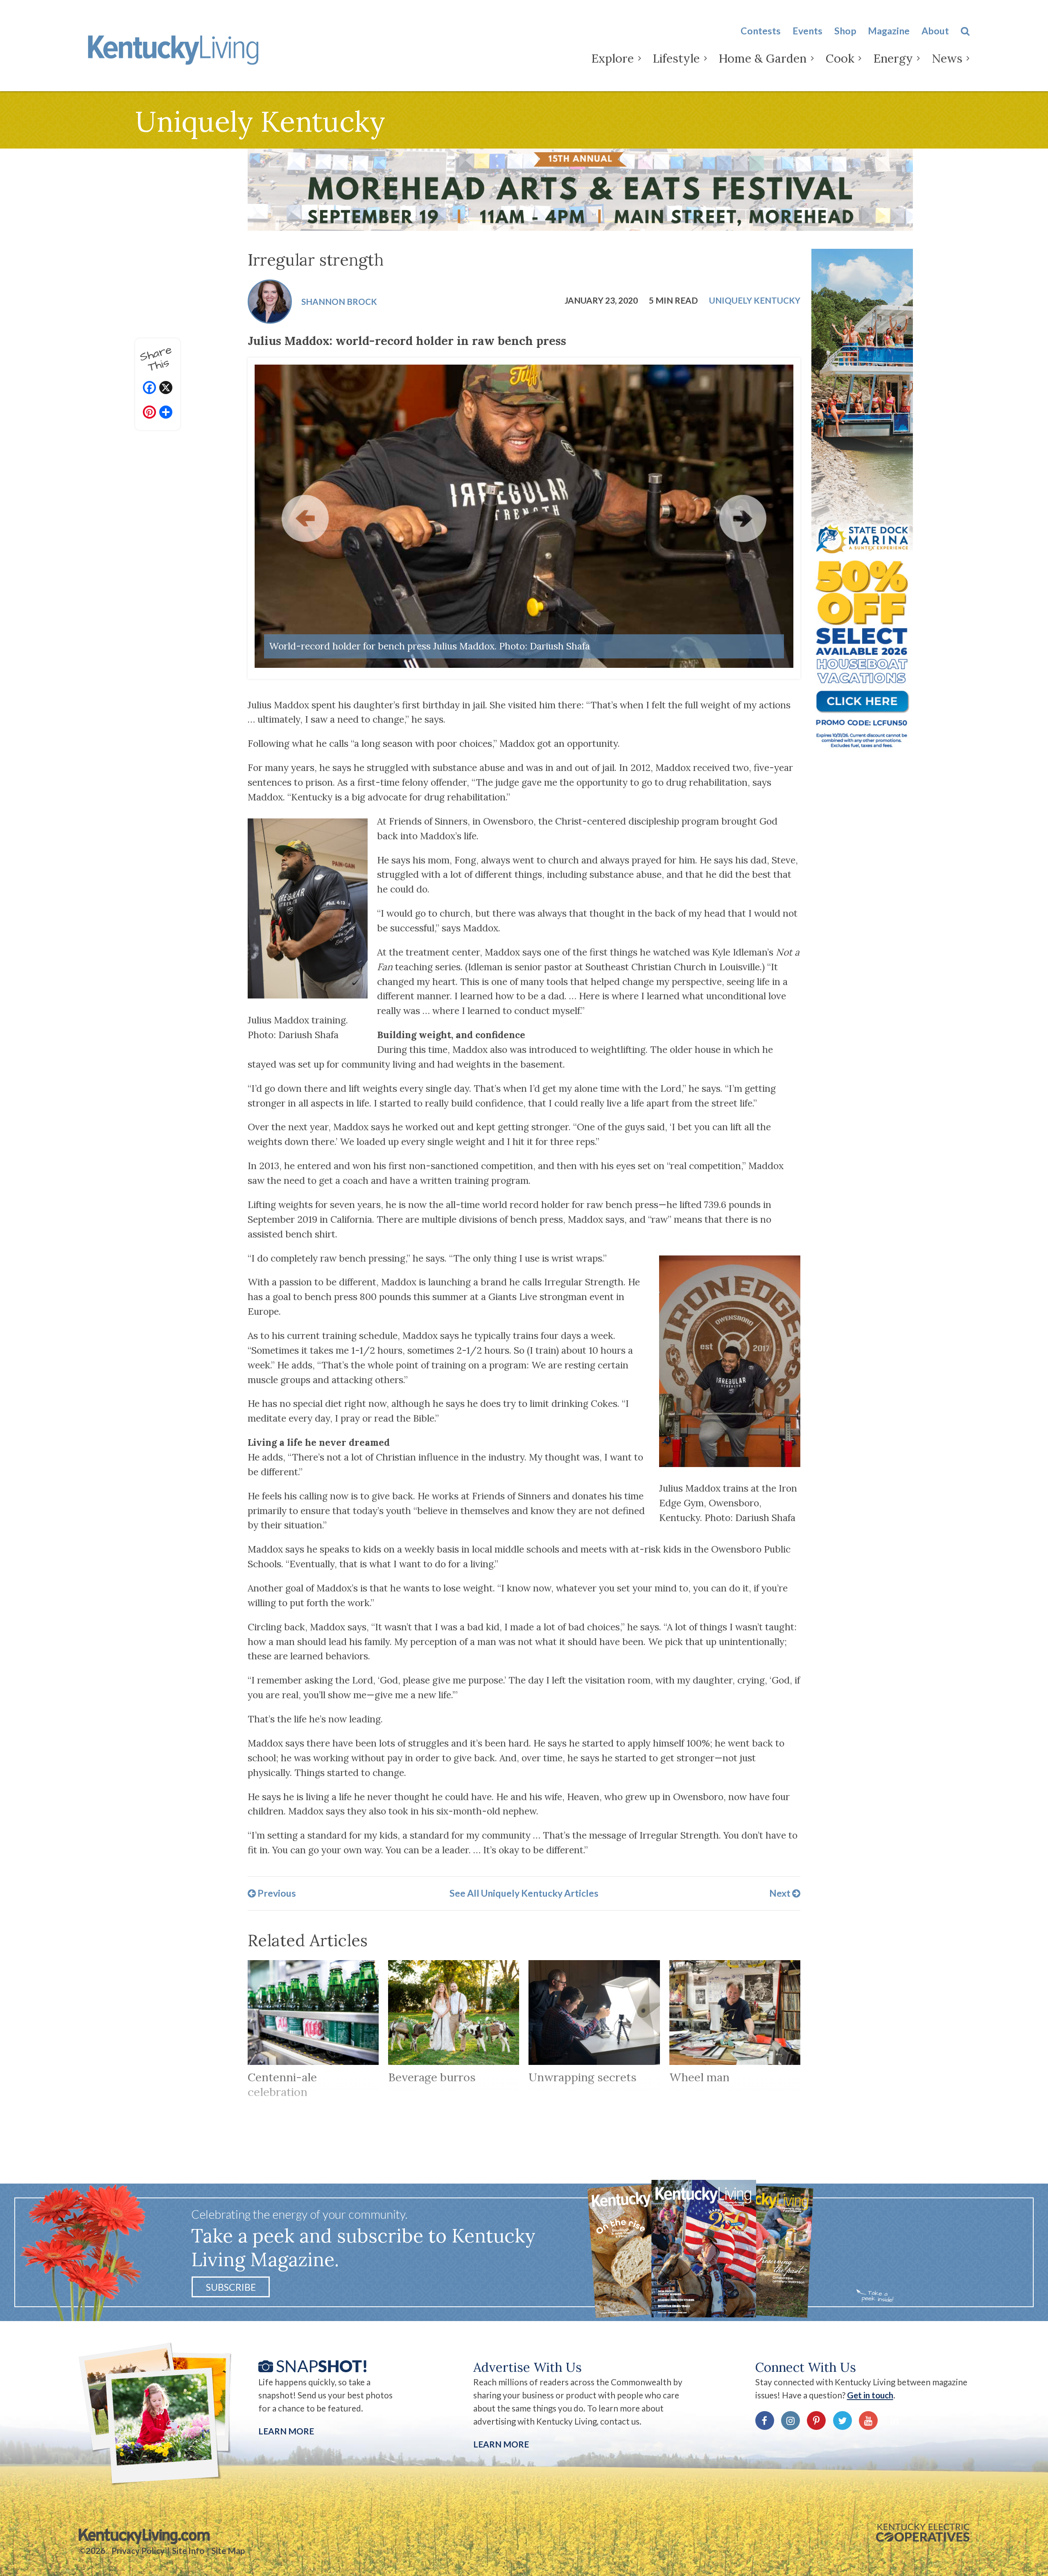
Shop (845, 31)
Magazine (889, 31)
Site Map (228, 2551)
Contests (761, 31)
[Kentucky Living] (176, 48)
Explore (612, 58)
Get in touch (870, 2395)
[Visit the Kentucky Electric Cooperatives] (923, 2533)
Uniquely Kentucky (755, 300)
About (935, 31)
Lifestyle (676, 58)
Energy (893, 58)
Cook (840, 58)
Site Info (188, 2551)
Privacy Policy (138, 2551)
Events (807, 31)
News (947, 58)
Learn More (286, 2431)
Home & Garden (762, 58)
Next (781, 1893)
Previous (276, 1893)
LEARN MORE (501, 2444)
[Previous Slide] (305, 518)
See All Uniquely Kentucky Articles (524, 1893)
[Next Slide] (743, 518)
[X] (166, 389)
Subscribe (231, 2287)
